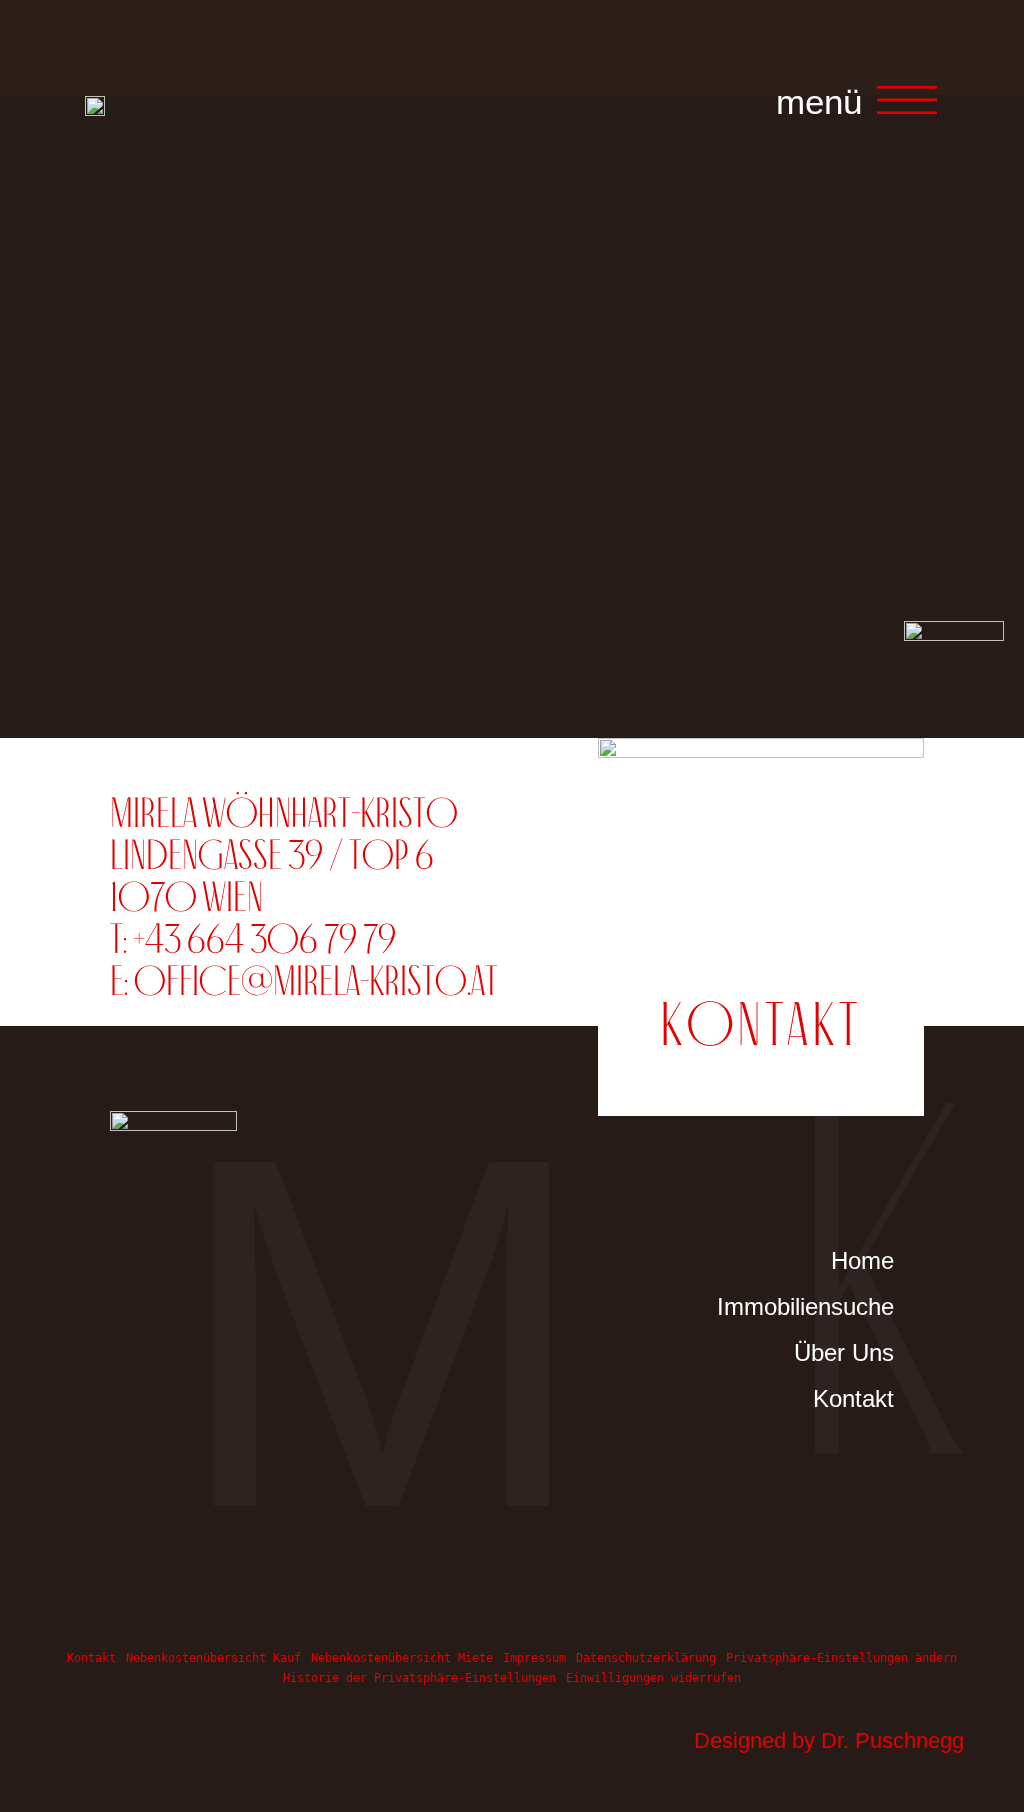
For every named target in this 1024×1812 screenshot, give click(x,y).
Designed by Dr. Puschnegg (829, 1740)
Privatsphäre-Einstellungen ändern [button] (841, 1658)
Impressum (534, 1658)
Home (862, 1260)
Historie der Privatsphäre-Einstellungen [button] (419, 1678)
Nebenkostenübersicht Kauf (213, 1658)
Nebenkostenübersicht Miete (402, 1658)
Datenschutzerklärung (646, 1658)
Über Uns (844, 1352)
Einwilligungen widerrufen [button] (653, 1678)
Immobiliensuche (826, 1306)
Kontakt (853, 1398)
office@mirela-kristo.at (316, 980)
